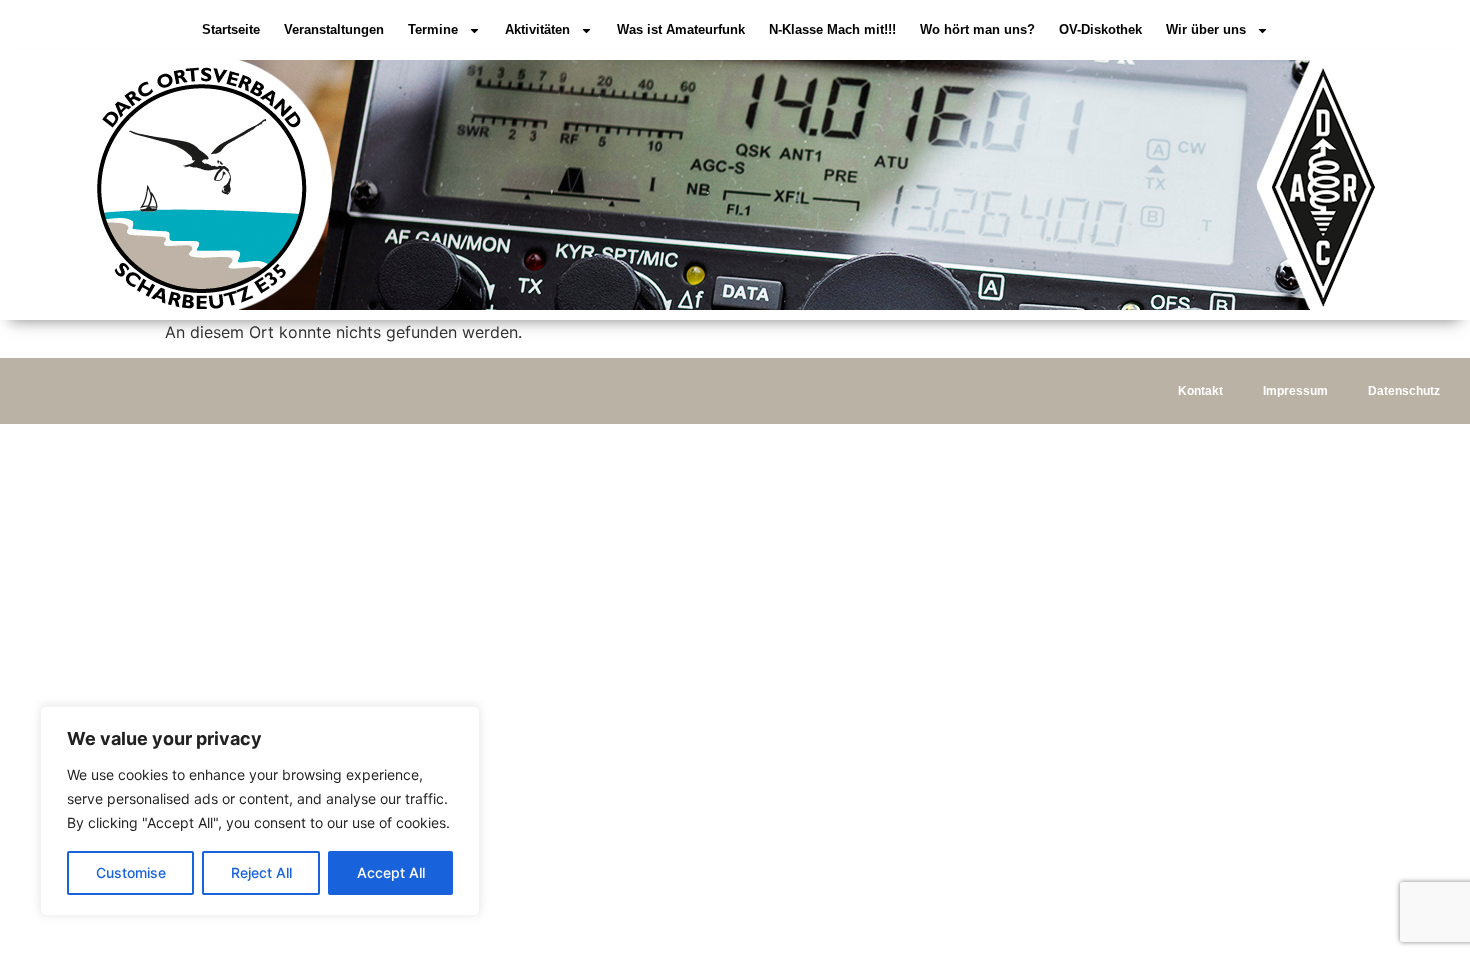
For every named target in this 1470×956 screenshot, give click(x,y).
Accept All (391, 872)
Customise (131, 872)
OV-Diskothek (1100, 29)
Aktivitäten (537, 29)
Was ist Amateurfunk (681, 29)
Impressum (1295, 391)
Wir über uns (1206, 29)
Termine (433, 29)
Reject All (261, 872)
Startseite (231, 29)
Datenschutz (1404, 391)
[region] (260, 811)
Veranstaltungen (334, 29)
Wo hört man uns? (977, 29)
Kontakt (1200, 391)
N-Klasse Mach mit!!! (832, 29)
